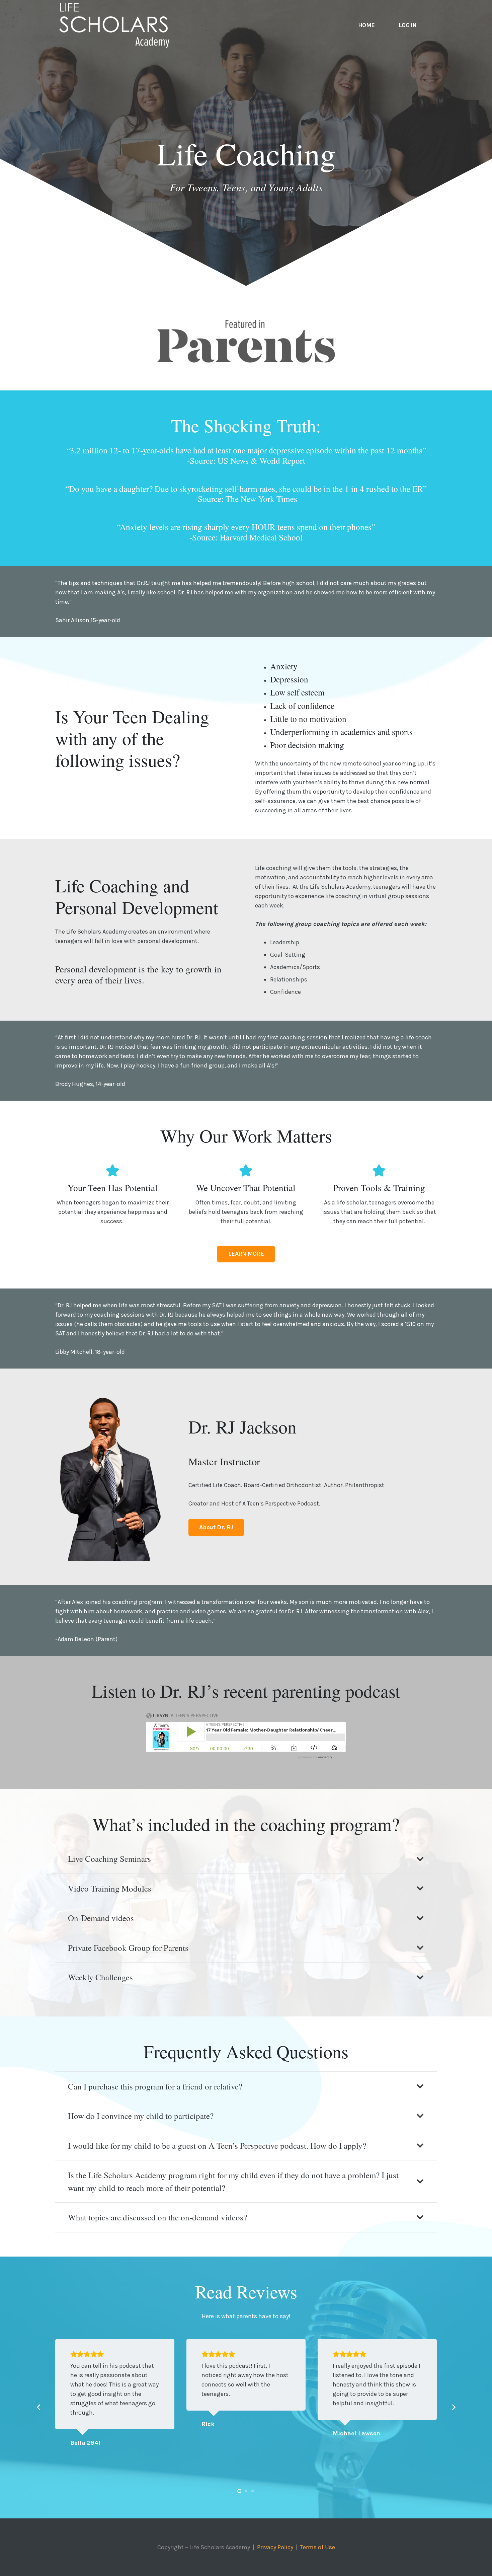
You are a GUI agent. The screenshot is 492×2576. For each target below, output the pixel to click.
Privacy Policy (275, 2547)
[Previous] (39, 2407)
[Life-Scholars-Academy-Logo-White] (114, 25)
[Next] (453, 2407)
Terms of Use (318, 2547)
